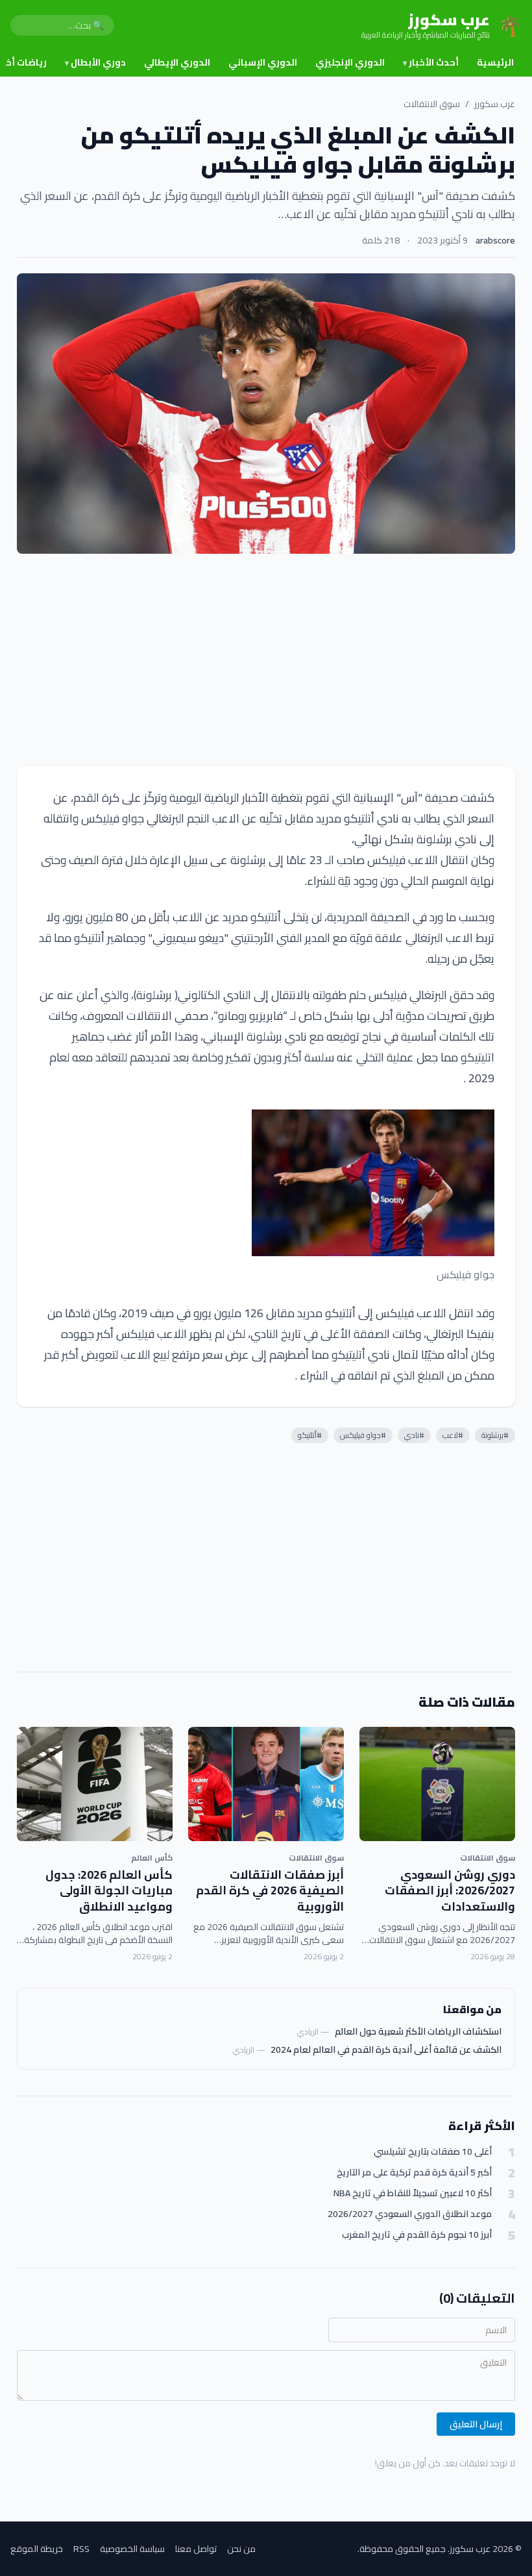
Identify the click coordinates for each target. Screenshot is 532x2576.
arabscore (495, 240)
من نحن (241, 2549)
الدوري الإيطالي (177, 62)
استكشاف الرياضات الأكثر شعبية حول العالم (418, 2031)
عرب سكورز (495, 104)
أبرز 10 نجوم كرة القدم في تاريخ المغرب (417, 2235)
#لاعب (453, 1435)
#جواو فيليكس (363, 1435)
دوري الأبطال (95, 62)
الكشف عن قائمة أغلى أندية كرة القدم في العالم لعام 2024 (386, 2050)
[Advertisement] (266, 660)
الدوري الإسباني (263, 62)
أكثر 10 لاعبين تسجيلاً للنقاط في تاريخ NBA (413, 2193)
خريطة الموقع (37, 2549)
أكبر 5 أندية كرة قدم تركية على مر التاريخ (414, 2173)
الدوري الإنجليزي (350, 62)
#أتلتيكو (310, 1435)
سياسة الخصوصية (132, 2549)
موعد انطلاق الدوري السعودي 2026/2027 (410, 2214)
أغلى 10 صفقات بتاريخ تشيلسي (433, 2152)
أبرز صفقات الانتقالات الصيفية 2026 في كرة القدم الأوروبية (270, 1891)
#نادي (414, 1435)
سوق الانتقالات (432, 104)
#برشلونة (495, 1435)
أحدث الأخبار (431, 62)
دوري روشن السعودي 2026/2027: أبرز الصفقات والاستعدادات (450, 1891)
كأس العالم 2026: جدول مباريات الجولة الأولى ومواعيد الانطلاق (109, 1891)
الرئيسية (495, 62)
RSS (81, 2549)
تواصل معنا (196, 2549)
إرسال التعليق (476, 2424)
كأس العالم (152, 1858)
